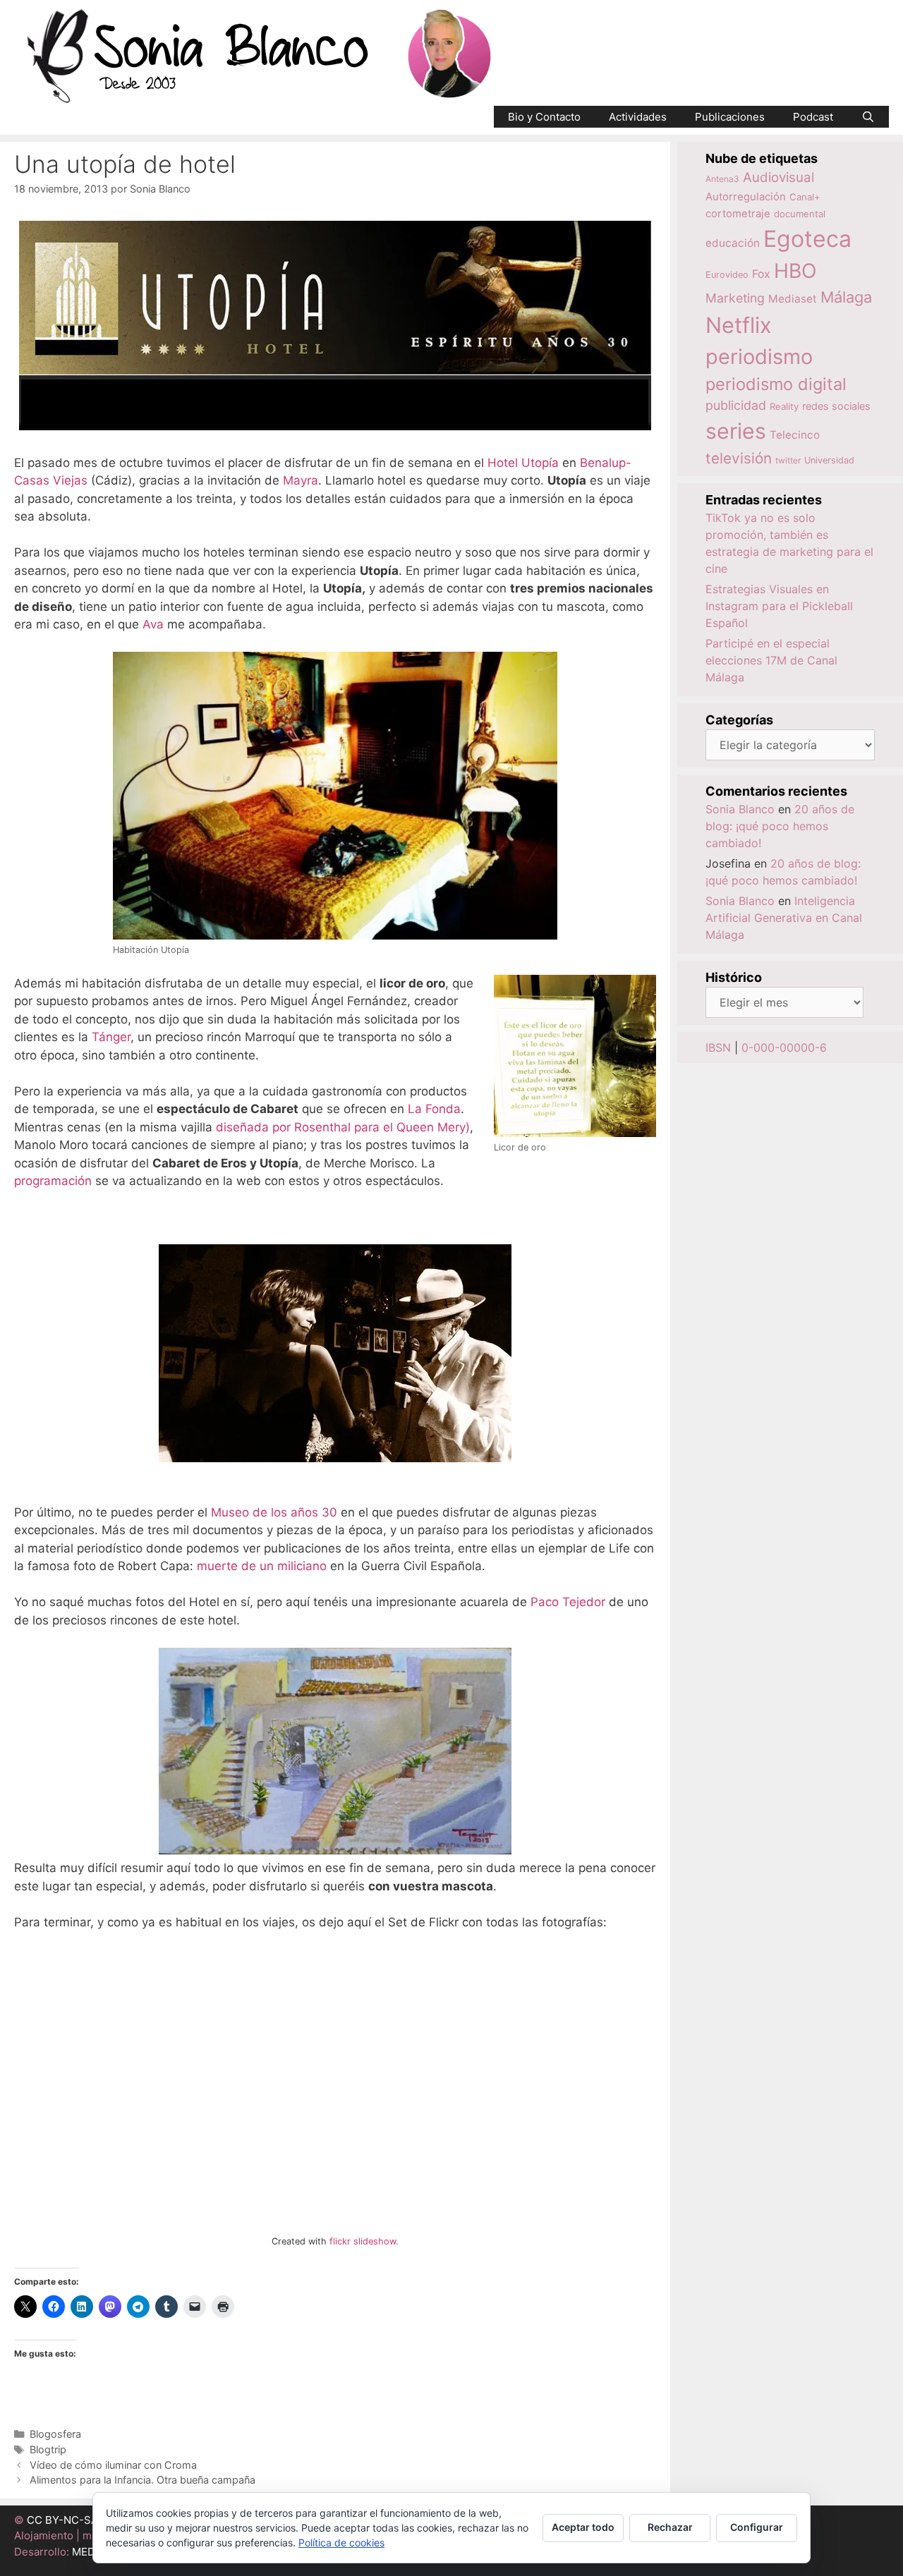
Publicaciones (730, 117)
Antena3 (722, 179)
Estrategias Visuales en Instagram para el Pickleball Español (779, 606)
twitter (788, 460)
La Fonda (434, 1109)
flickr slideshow (363, 2241)
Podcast (813, 117)
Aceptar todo (583, 2527)
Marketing (735, 298)
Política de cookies (341, 2542)
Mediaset (793, 299)
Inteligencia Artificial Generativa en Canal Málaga (784, 918)
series (736, 431)
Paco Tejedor (568, 1602)
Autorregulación (746, 197)
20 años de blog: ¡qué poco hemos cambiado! (780, 826)
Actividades (638, 117)
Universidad (829, 460)
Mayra (301, 480)
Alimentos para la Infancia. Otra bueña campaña (143, 2480)
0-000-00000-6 (784, 1047)
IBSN (718, 1047)
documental (800, 214)
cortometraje (738, 214)
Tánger (111, 1037)
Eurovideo (727, 275)
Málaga (846, 297)
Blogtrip (48, 2449)
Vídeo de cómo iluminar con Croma (113, 2465)
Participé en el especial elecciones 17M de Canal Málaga (771, 660)
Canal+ (805, 197)
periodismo (759, 357)
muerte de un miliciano (262, 1566)
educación (733, 243)
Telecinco (795, 435)
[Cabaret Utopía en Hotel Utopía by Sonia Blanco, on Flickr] (335, 1458)
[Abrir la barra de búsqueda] (868, 117)
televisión (739, 458)
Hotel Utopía (523, 463)
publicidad (736, 405)
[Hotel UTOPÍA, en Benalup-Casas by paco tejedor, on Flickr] (335, 1850)
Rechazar (670, 2527)
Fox (761, 274)
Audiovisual (778, 177)
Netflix (739, 325)
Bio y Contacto (544, 117)
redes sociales (836, 406)
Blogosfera (55, 2434)
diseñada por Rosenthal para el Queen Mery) (343, 1127)
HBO (795, 271)
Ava (153, 624)
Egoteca (807, 239)
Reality (784, 406)
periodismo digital (776, 384)
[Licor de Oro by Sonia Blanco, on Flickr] (575, 1127)
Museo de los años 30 (274, 1512)
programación (53, 1181)
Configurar (757, 2527)
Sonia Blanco (740, 809)
